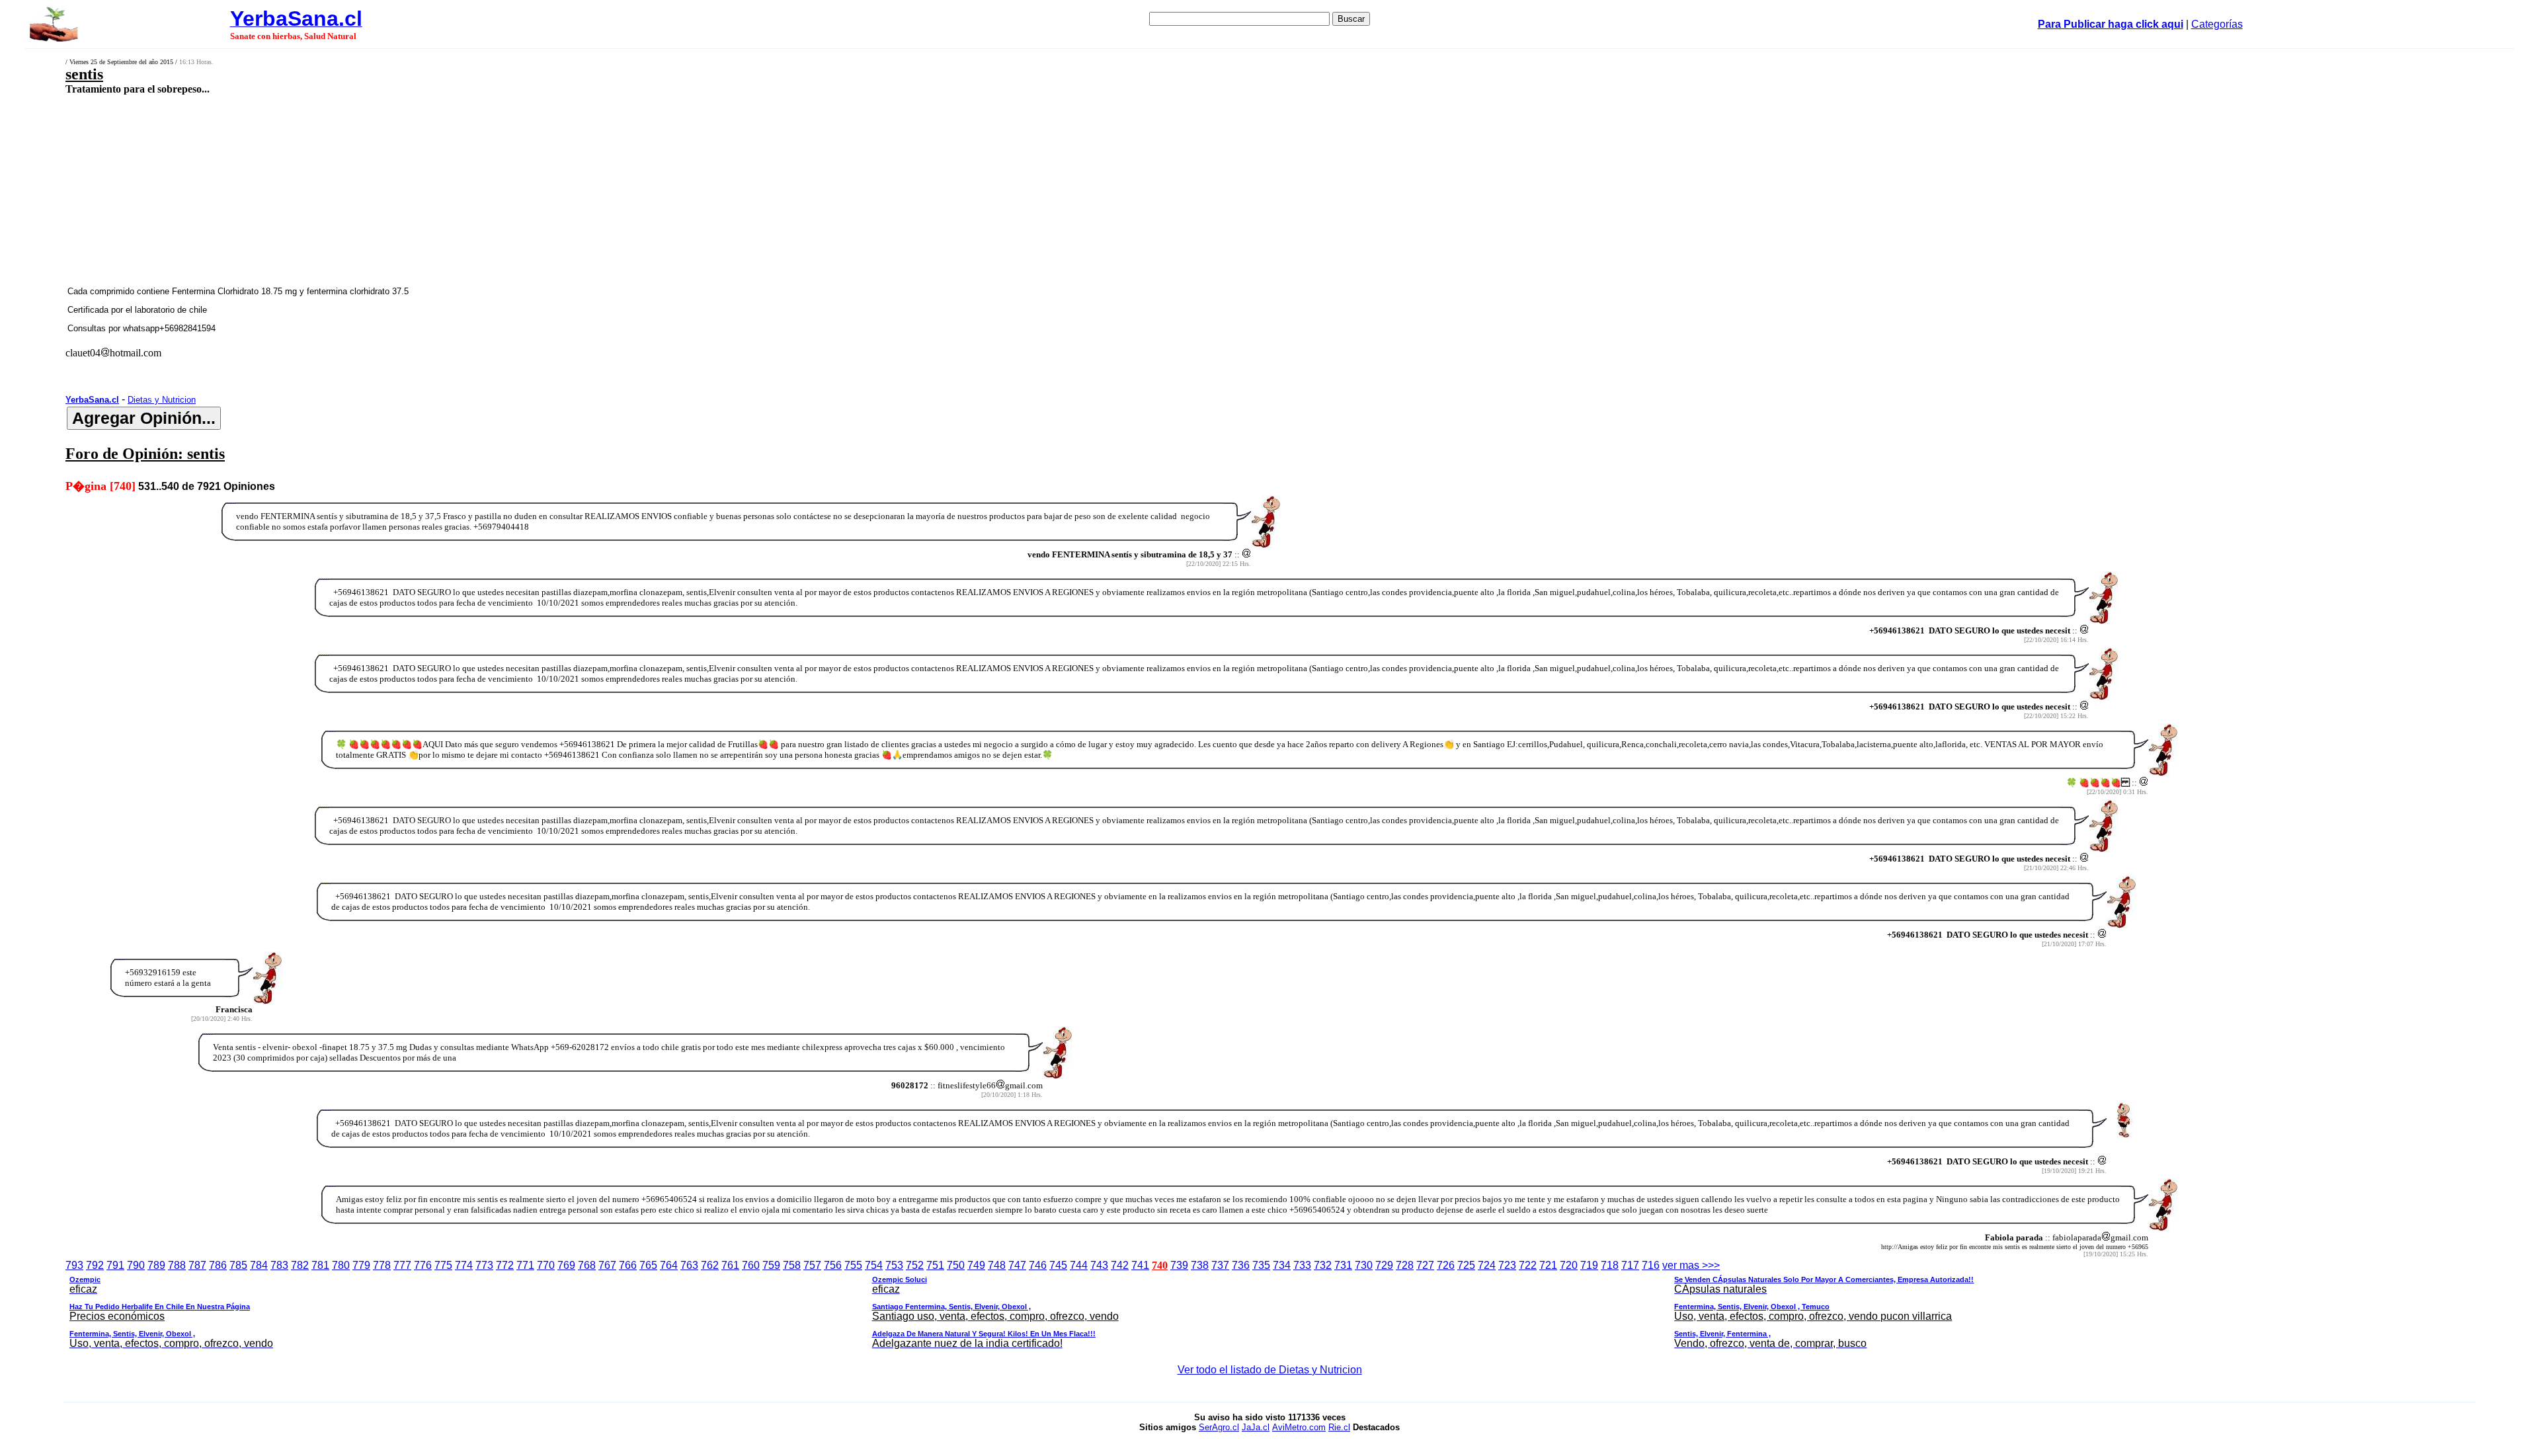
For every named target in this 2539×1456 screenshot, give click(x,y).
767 (607, 1265)
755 (853, 1265)
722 (1528, 1265)
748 (997, 1265)
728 (1405, 1265)
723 (1507, 1265)
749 (976, 1265)
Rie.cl (1339, 1427)
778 (382, 1265)
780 (341, 1265)
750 (956, 1265)
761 (730, 1265)
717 (1630, 1265)
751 (935, 1265)
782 (300, 1265)
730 (1364, 1265)
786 (218, 1265)
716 (1651, 1265)
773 (484, 1265)
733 (1302, 1265)
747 (1017, 1265)
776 (423, 1265)
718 (1610, 1265)
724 (1487, 1265)
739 (1179, 1265)
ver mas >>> (1022, 1304)
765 (648, 1265)
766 (628, 1265)
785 (238, 1265)
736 (1241, 1265)
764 (669, 1265)
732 (1323, 1265)
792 (95, 1265)
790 (136, 1265)
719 (1589, 1265)
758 (792, 1265)
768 (587, 1265)
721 (1548, 1265)
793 (74, 1265)
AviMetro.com (1299, 1427)
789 (156, 1265)
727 (1425, 1265)
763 (689, 1265)
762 (710, 1265)
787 (197, 1265)
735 (1261, 1265)
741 (1140, 1265)
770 (546, 1265)
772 (505, 1265)
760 (751, 1265)
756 (833, 1265)
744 (1079, 1265)
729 (1384, 1265)
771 (525, 1265)
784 (259, 1265)
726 (1446, 1265)
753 (894, 1265)
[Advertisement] (828, 190)
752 (915, 1265)
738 (1200, 1265)
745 (1058, 1265)
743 (1099, 1265)
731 (1343, 1265)
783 (279, 1265)
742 (1120, 1265)
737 (1220, 1265)
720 (1569, 1265)
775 (443, 1265)
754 (874, 1265)
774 (464, 1265)
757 (812, 1265)
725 (1466, 1265)
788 (177, 1265)
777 (402, 1265)
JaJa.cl (1256, 1427)
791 (115, 1265)
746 (1038, 1265)
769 (566, 1265)
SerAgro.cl (1219, 1427)
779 (361, 1265)
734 (1282, 1265)
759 (771, 1265)
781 (320, 1265)
